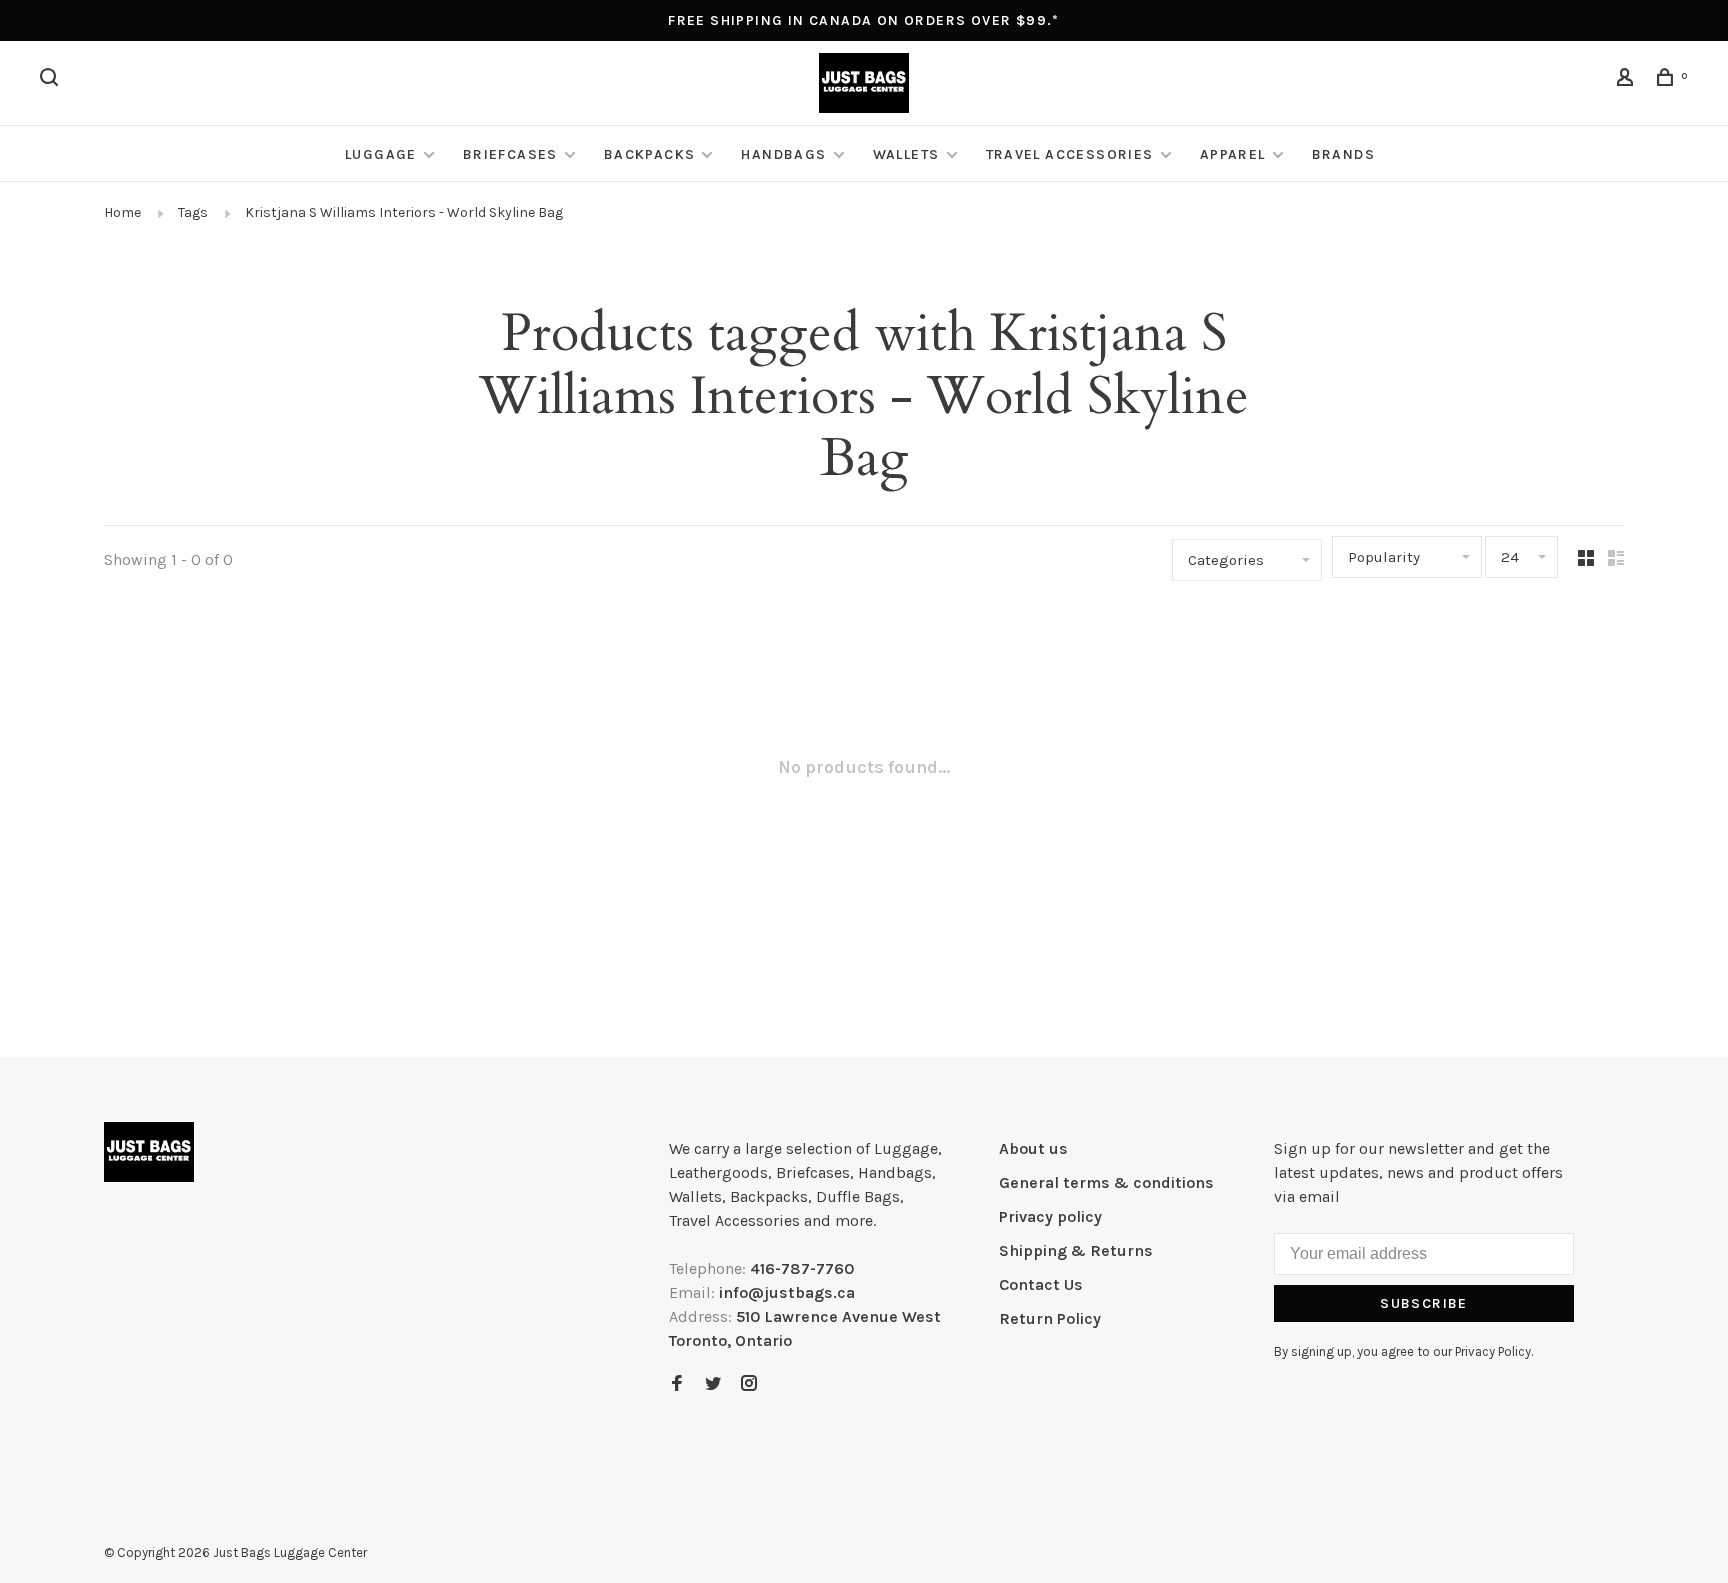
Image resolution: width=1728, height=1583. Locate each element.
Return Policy (1050, 1318)
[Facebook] (677, 1384)
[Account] (1628, 80)
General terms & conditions (1106, 1182)
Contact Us (1041, 1284)
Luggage (381, 154)
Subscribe (1424, 1303)
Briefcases (510, 154)
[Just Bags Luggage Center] (149, 1152)
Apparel (1233, 154)
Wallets (906, 154)
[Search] (52, 80)
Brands (1343, 154)
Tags (193, 212)
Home (122, 212)
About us (1033, 1148)
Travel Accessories (1070, 154)
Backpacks (650, 154)
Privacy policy (1050, 1216)
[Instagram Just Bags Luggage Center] (749, 1384)
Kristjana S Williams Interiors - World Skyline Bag (404, 212)
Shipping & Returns (1076, 1250)
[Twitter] (713, 1384)
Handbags (783, 154)
